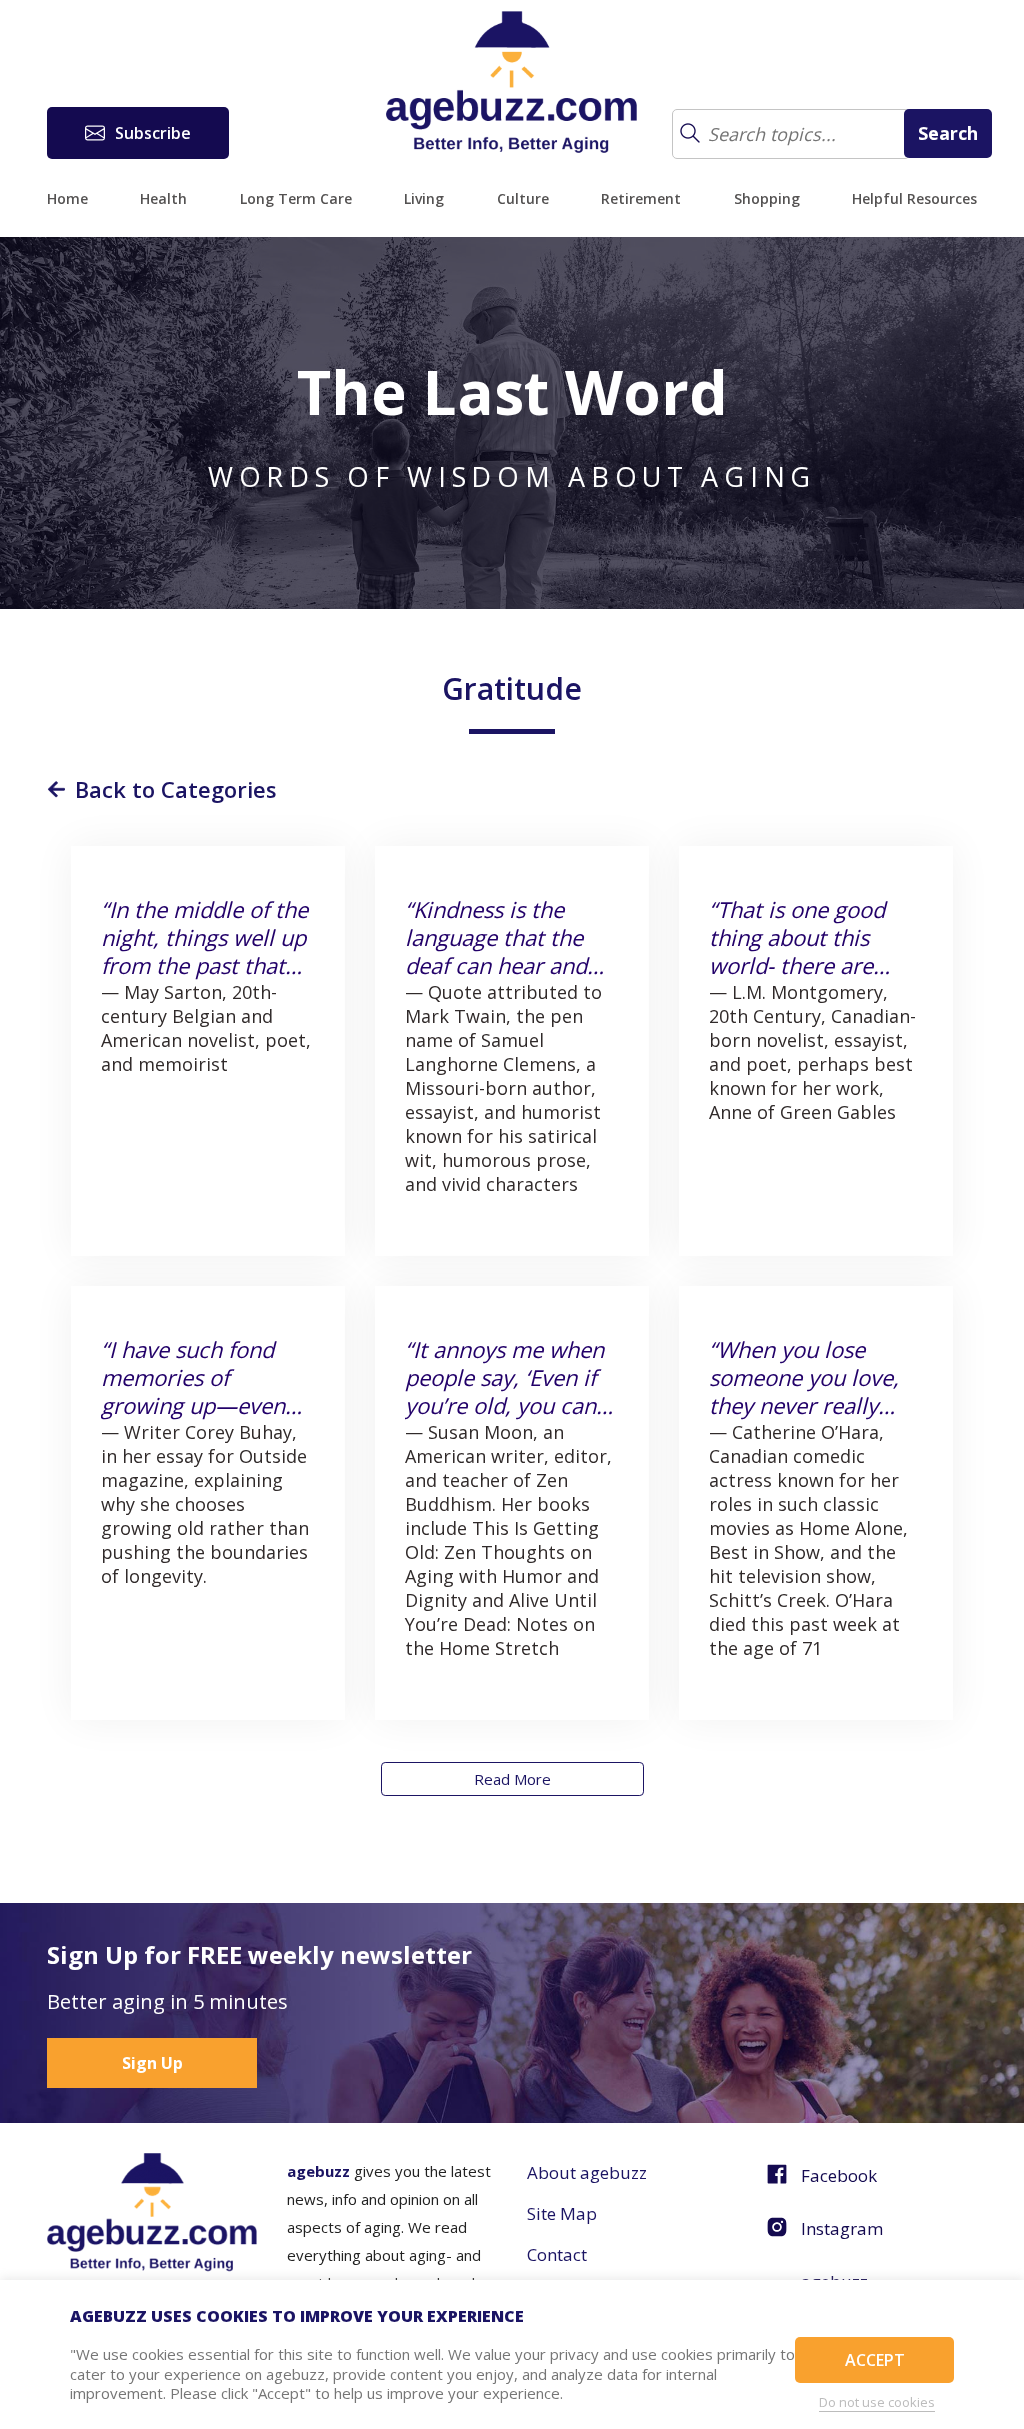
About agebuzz (587, 2172)
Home (67, 198)
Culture (523, 198)
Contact (557, 2254)
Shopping (767, 198)
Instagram (842, 2228)
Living (424, 198)
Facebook (839, 2175)
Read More (512, 1779)
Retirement (641, 198)
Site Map (562, 2213)
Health (163, 198)
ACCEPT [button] (875, 2360)
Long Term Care (296, 198)
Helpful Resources (914, 198)
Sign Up (152, 2063)
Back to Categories (176, 789)
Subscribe (153, 133)
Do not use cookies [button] (877, 2402)
